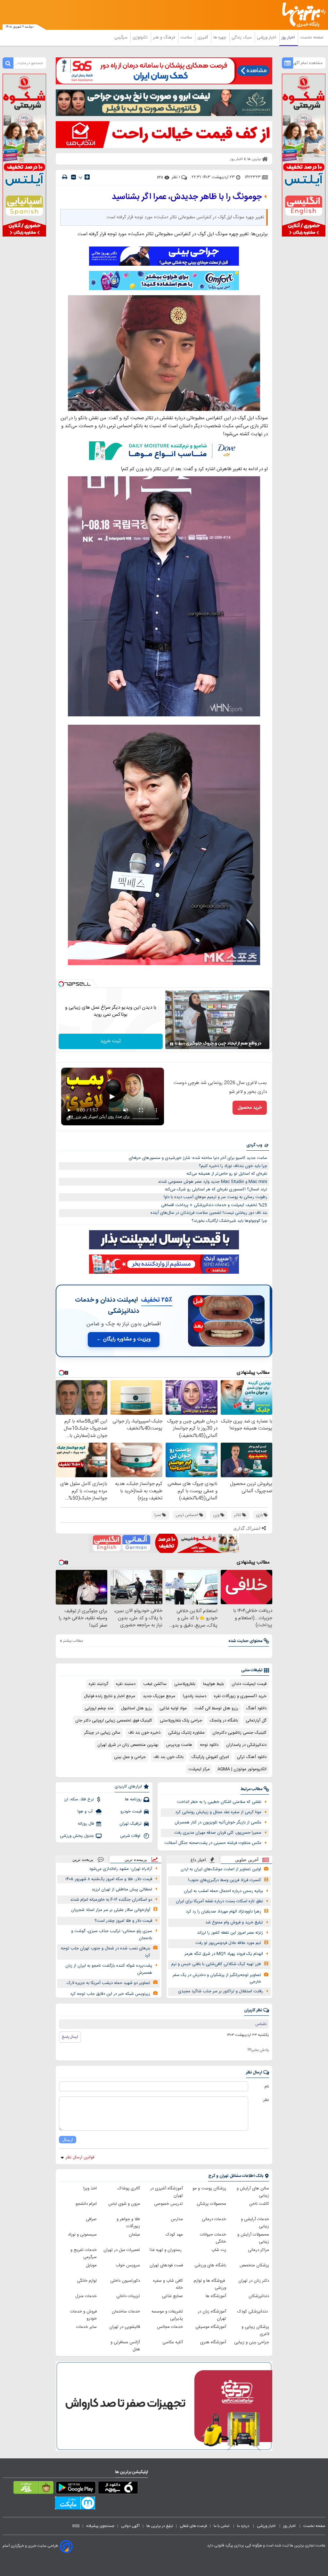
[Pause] (172, 1044)
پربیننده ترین (136, 1859)
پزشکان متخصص (254, 2265)
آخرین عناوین (247, 1860)
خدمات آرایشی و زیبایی (255, 2223)
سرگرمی (121, 38)
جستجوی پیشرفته (100, 2526)
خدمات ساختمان (126, 2312)
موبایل (91, 2265)
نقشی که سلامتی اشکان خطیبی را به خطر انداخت (219, 1802)
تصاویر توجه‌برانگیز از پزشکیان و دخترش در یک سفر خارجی (217, 1978)
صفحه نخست (312, 38)
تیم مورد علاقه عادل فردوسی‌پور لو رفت (228, 1943)
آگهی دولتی (130, 2526)
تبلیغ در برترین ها (160, 2526)
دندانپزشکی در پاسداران (246, 1745)
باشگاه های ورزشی (210, 2265)
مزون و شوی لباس (124, 2204)
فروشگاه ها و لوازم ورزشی (210, 2284)
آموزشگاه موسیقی (211, 2327)
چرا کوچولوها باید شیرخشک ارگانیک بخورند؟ (229, 1221)
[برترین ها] (306, 15)
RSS (76, 2526)
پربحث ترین (83, 1859)
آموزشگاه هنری (213, 2342)
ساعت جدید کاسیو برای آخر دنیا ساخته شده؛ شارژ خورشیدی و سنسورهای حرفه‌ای (198, 1158)
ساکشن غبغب (155, 1684)
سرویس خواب (128, 2265)
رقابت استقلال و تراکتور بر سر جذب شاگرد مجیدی (221, 1991)
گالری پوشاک (129, 2188)
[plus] (87, 177)
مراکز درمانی (258, 2250)
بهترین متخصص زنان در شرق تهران (128, 1745)
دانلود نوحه (209, 1745)
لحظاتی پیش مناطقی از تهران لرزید (122, 1889)
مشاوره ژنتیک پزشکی (186, 1733)
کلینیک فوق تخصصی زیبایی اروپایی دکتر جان (114, 1721)
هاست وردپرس (179, 1745)
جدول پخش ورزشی (77, 1836)
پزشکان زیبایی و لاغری (255, 2330)
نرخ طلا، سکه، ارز (79, 1799)
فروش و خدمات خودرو (83, 2315)
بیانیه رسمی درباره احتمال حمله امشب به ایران (223, 1891)
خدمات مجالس (170, 2327)
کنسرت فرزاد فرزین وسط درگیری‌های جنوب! (225, 1880)
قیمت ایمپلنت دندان (249, 1684)
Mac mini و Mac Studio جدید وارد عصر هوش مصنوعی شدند (213, 1182)
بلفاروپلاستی (185, 1684)
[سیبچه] (118, 2489)
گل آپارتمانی (256, 1721)
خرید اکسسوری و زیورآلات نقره (240, 1696)
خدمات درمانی (214, 2219)
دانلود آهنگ (256, 1708)
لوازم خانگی (87, 2281)
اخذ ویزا (90, 2188)
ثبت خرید (111, 1041)
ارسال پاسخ (70, 2037)
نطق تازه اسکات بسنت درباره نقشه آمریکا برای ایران (219, 1901)
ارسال (68, 2140)
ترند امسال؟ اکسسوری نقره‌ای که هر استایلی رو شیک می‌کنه (216, 1189)
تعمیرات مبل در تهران (122, 2250)
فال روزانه (86, 1824)
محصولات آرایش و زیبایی (253, 2238)
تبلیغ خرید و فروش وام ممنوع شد (234, 1922)
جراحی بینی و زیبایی (252, 2342)
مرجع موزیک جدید (159, 1696)
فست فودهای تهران (166, 2265)
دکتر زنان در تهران (254, 2281)
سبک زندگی (242, 38)
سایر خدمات (86, 2327)
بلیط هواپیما (213, 1684)
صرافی (91, 2219)
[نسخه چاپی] (65, 177)
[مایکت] (75, 2504)
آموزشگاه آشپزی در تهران (167, 2192)
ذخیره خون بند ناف (144, 1733)
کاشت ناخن (259, 2204)
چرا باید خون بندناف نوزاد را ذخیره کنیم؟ (233, 1166)
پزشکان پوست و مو (209, 2188)
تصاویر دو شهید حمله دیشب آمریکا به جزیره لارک (108, 1983)
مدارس (177, 2219)
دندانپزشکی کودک (253, 2312)
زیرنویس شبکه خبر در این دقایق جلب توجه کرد (110, 1994)
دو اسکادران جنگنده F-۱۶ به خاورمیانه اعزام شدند (111, 1900)
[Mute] (181, 1044)
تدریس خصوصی (168, 2204)
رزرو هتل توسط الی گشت (216, 1708)
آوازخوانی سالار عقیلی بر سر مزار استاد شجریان (111, 1910)
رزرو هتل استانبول (136, 1708)
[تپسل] (61, 984)
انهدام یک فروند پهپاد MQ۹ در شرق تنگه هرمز (224, 1954)
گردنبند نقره (98, 1684)
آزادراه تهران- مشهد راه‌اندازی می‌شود (121, 1869)
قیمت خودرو (131, 1812)
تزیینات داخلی (128, 2296)
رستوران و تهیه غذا (166, 2250)
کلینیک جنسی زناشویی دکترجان (239, 1733)
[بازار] (33, 2489)
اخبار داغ (198, 1860)
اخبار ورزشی (267, 38)
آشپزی (203, 38)
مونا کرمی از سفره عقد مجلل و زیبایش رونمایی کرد (218, 1812)
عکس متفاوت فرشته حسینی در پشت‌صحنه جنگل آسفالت (213, 1843)
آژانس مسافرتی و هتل (125, 2346)
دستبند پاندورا (195, 1696)
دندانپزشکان (259, 2296)
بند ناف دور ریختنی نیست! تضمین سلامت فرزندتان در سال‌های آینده (209, 1213)
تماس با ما (222, 2526)
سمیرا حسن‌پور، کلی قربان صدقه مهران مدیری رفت (218, 1833)
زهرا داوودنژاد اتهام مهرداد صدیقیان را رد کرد (223, 1912)
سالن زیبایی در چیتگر (102, 1733)
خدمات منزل (86, 2296)
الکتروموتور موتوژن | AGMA (242, 1769)
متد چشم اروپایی (99, 1708)
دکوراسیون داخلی (125, 2281)
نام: (266, 2087)
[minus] (74, 177)
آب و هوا (86, 1812)
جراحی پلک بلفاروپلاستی (181, 1721)
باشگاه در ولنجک (224, 1721)
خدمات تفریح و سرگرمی (84, 2254)
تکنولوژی (141, 38)
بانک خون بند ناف (168, 1757)
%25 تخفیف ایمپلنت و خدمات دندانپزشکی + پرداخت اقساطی (214, 1205)
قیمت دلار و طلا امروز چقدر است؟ (123, 1921)
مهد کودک (174, 2235)
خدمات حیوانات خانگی (213, 2238)
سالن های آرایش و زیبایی (253, 2192)
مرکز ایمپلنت (199, 1769)
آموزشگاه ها (216, 2296)
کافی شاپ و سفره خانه (168, 2284)
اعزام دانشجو (86, 2204)
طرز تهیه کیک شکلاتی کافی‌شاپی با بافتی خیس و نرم (216, 1964)
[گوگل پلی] (76, 2489)
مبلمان (134, 2235)
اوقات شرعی (131, 1836)
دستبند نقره (126, 1684)
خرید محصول (250, 1108)
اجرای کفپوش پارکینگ (210, 1757)
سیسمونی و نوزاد (82, 2235)
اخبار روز (289, 38)
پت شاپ (219, 2250)
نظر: (266, 2100)
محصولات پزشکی (211, 2204)
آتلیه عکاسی (173, 2342)
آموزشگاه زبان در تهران (212, 2315)
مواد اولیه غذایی (173, 1708)
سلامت (187, 38)
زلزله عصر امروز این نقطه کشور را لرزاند (230, 1933)
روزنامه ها (133, 1799)
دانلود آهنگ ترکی (252, 1757)
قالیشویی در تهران (125, 2327)
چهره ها (220, 38)
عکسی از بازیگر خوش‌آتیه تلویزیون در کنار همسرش (218, 1822)
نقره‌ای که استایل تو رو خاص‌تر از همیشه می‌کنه (227, 1174)
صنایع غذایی (172, 2296)
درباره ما (244, 2526)
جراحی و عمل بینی (130, 1757)
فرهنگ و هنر (165, 38)
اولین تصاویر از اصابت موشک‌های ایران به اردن (221, 1869)
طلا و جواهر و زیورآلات (128, 2223)
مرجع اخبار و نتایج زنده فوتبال (110, 1696)
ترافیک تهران (131, 1824)
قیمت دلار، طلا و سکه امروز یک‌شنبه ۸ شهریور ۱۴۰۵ (109, 1879)
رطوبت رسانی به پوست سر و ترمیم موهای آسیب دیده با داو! (215, 1197)
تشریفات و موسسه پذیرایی (167, 2315)
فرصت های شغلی (193, 2526)
